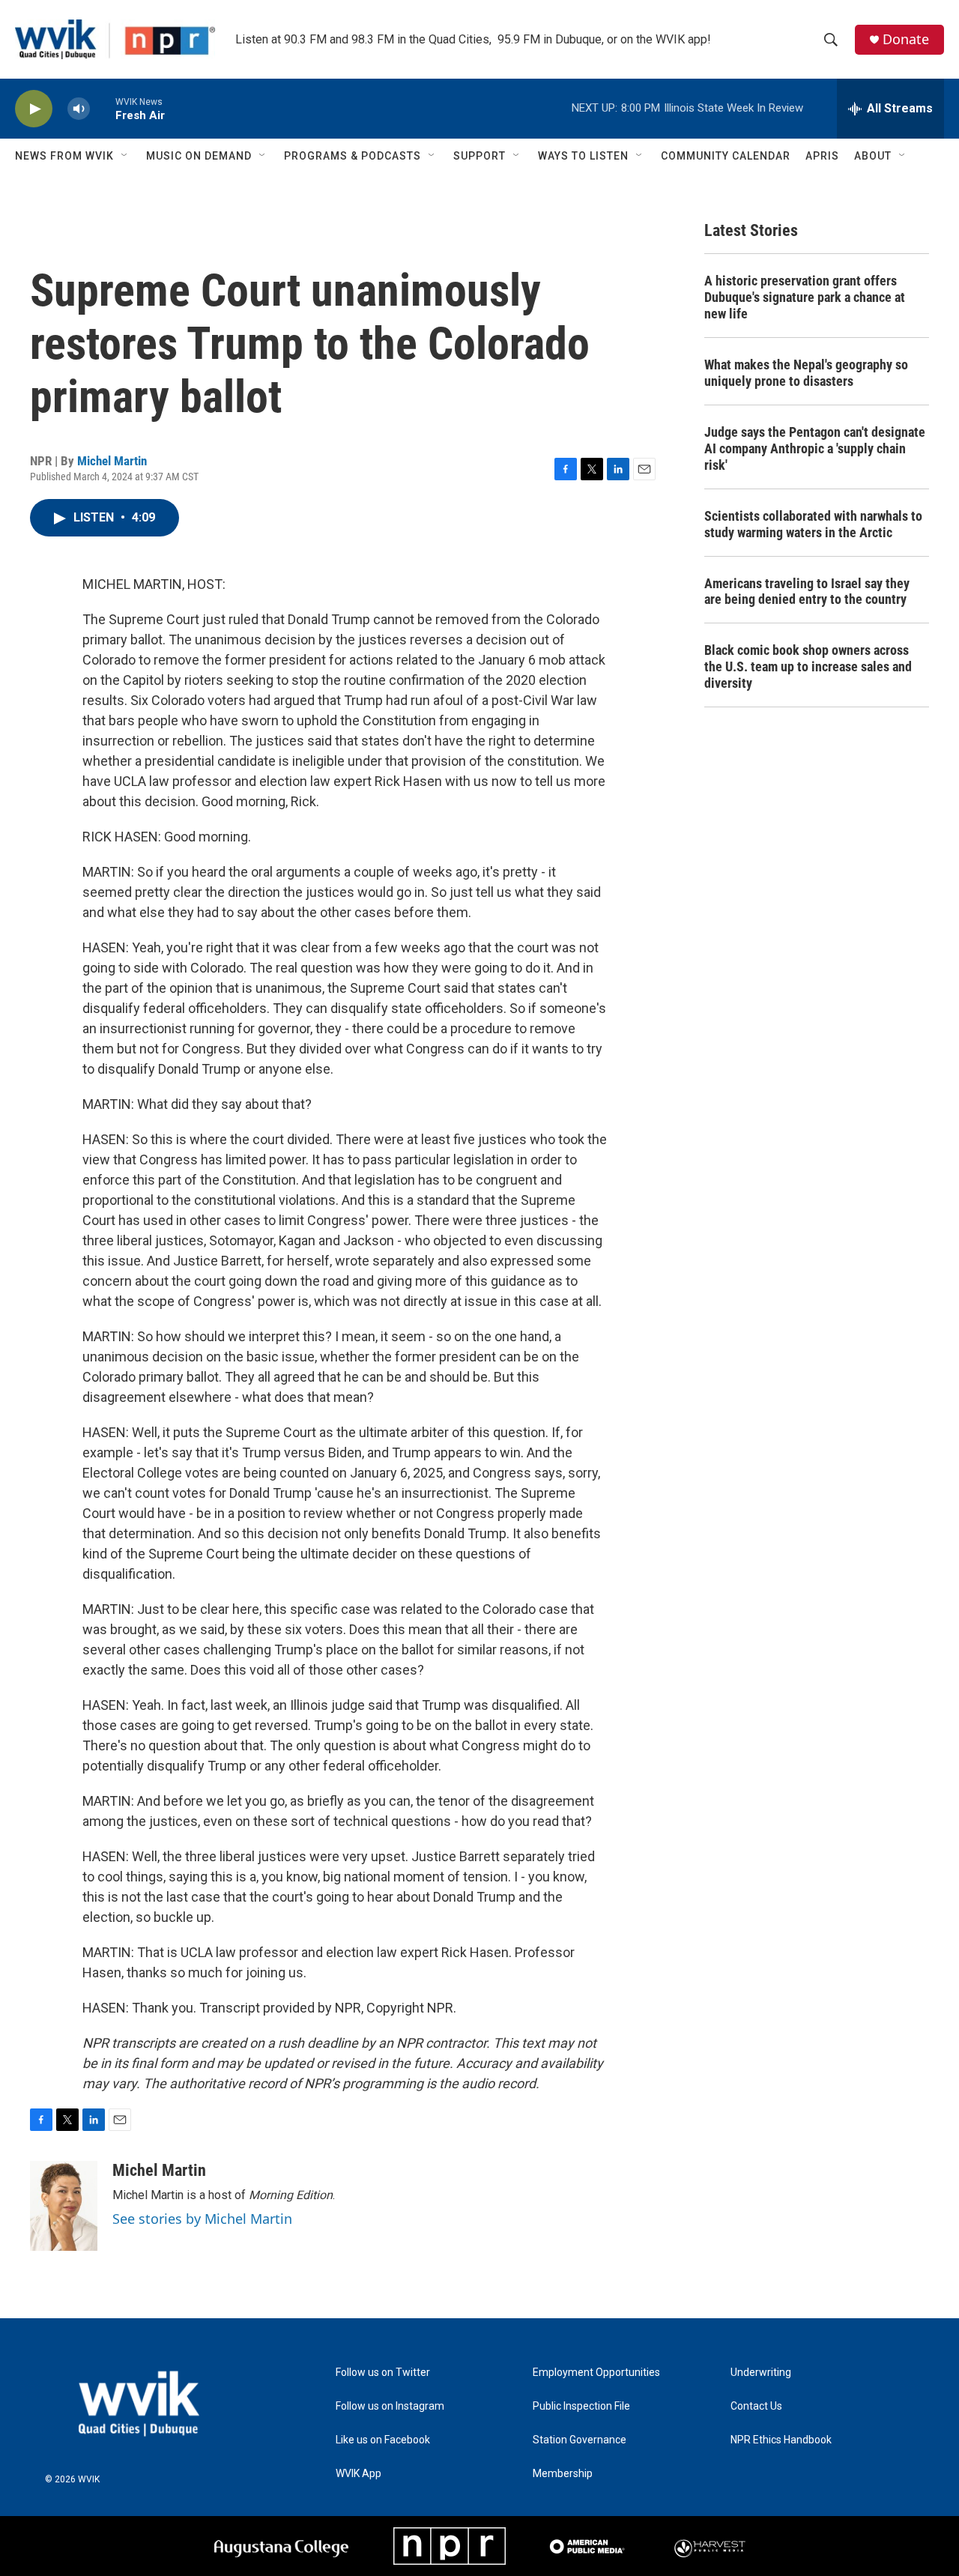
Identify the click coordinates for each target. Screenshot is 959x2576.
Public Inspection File (581, 2406)
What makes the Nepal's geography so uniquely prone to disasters (806, 373)
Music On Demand (199, 156)
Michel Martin (112, 461)
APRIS (822, 156)
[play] (34, 109)
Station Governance (580, 2440)
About (873, 156)
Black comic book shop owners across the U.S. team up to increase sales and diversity (808, 666)
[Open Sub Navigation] (125, 156)
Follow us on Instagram (390, 2406)
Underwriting (761, 2373)
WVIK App (359, 2474)
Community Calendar (726, 156)
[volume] (79, 109)
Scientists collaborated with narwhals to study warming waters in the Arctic (813, 524)
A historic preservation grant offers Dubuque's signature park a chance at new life (805, 297)
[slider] (103, 108)
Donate (906, 39)
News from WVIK (64, 156)
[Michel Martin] (64, 2206)
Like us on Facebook (383, 2440)
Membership (563, 2474)
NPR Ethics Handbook (781, 2440)
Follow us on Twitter (383, 2373)
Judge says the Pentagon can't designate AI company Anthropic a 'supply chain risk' (815, 448)
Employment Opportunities (596, 2373)
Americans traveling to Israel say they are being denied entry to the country (807, 592)
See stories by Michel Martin (202, 2219)
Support (479, 156)
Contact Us (756, 2406)
